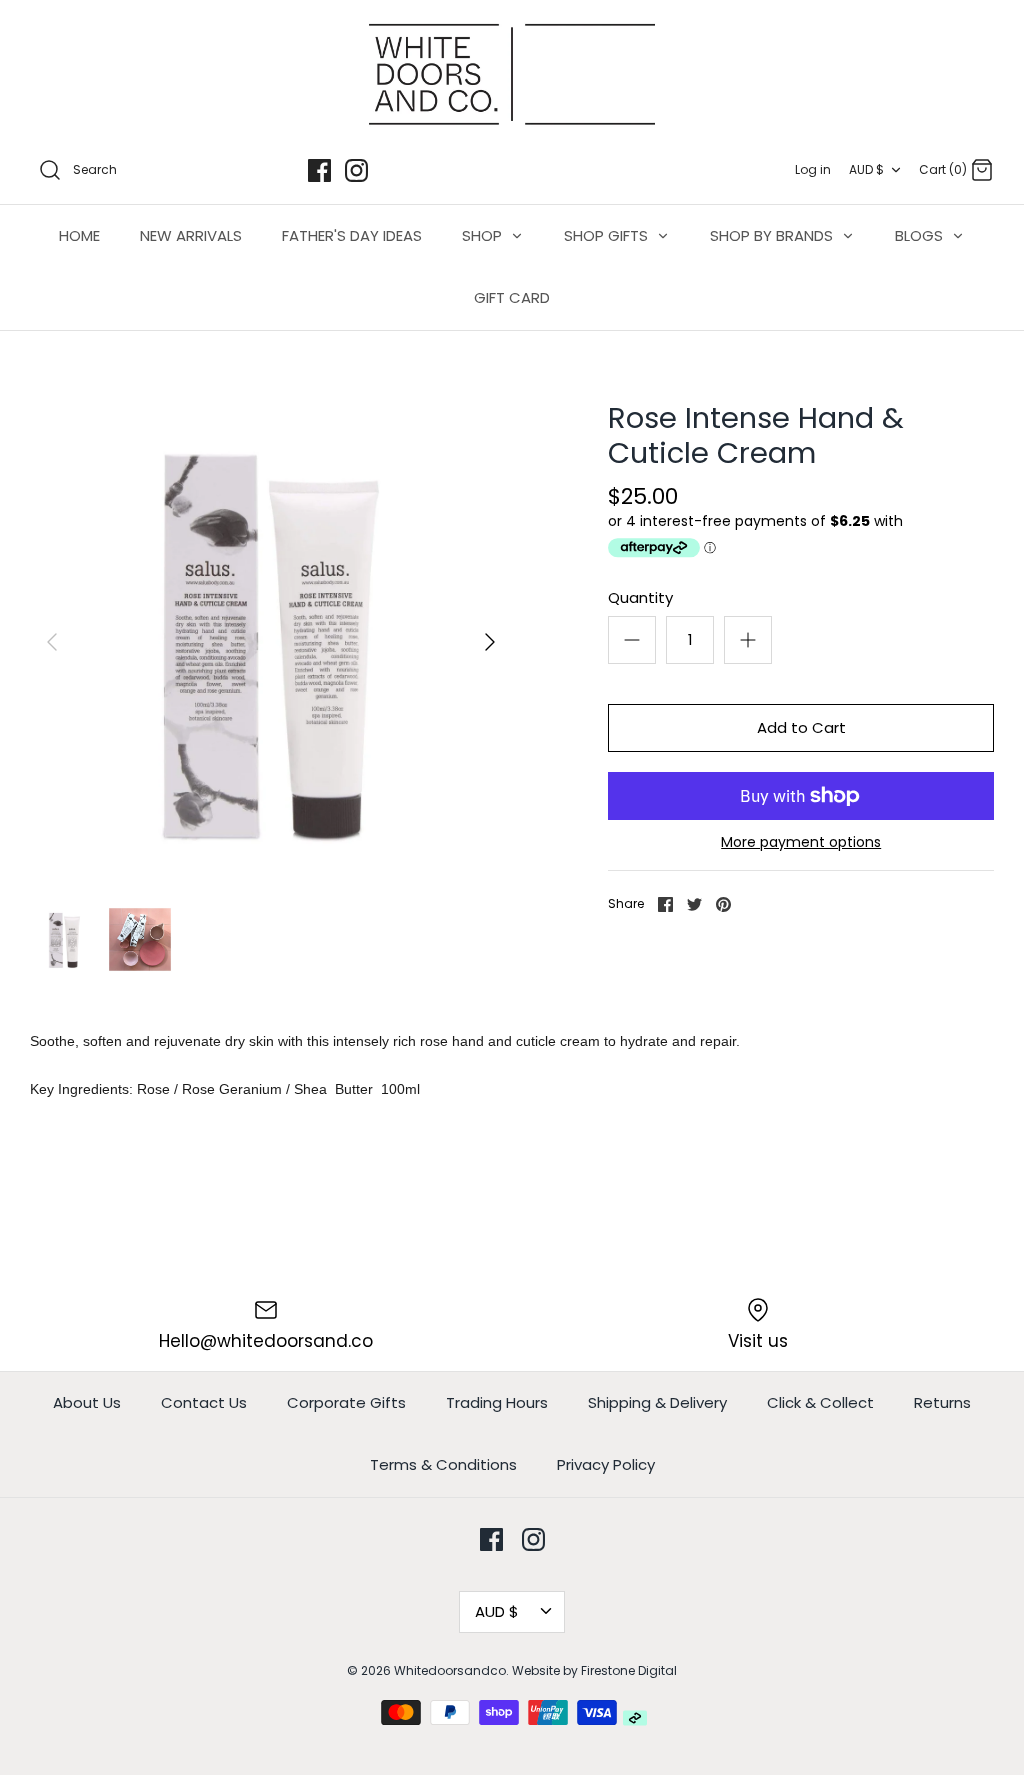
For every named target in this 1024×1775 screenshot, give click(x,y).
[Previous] (52, 642)
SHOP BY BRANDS (773, 235)
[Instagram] (356, 170)
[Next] (490, 642)
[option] (271, 642)
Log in (813, 169)
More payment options (801, 842)
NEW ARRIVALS (191, 235)
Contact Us (204, 1402)
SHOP (484, 235)
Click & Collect (820, 1402)
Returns (942, 1402)
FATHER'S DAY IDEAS (352, 235)
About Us (87, 1402)
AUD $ (866, 169)
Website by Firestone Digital (594, 1670)
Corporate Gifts (346, 1402)
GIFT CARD (512, 297)
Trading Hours (497, 1402)
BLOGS (921, 235)
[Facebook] (319, 170)
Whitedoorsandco (450, 1670)
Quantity (640, 597)
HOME (79, 235)
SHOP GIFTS (608, 235)
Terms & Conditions (443, 1464)
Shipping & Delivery (657, 1402)
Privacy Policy (606, 1464)
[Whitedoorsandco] (512, 74)
